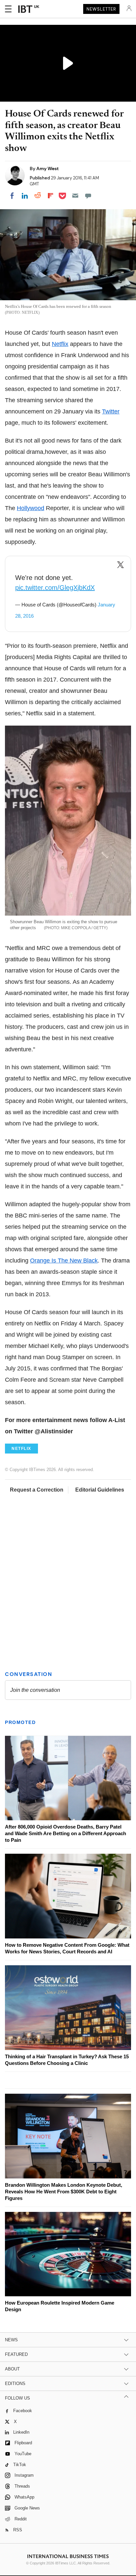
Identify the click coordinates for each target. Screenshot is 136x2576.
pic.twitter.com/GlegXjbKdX (55, 588)
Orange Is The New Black (64, 1261)
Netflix (60, 344)
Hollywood (31, 508)
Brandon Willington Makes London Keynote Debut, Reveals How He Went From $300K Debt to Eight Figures (64, 2192)
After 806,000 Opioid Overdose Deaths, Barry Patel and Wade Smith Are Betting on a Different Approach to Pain (66, 1833)
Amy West (48, 168)
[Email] (75, 196)
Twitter (111, 411)
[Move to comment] (88, 196)
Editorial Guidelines (100, 1490)
